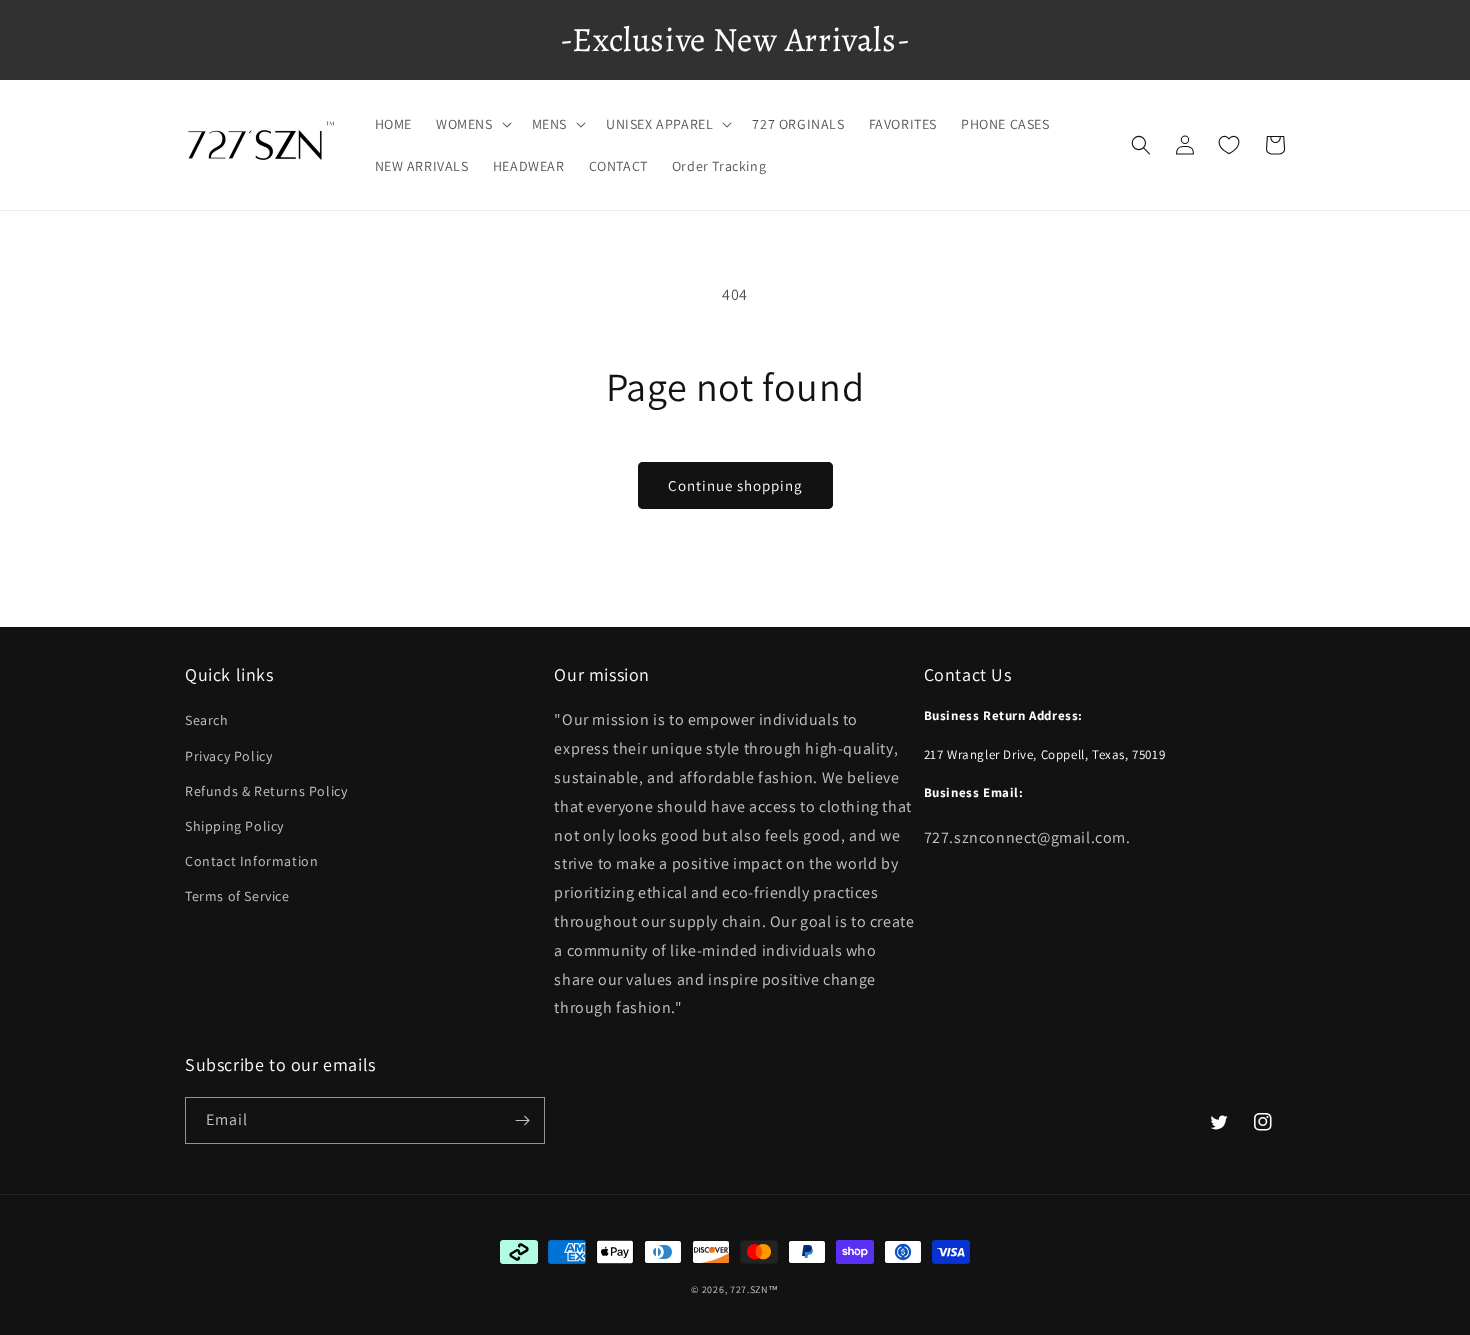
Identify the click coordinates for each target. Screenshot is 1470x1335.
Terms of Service (237, 896)
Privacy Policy (228, 756)
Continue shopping (735, 485)
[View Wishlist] (1229, 145)
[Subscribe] (522, 1120)
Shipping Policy (234, 826)
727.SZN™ (754, 1289)
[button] (472, 124)
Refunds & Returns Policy (266, 791)
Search (207, 720)
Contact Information (251, 861)
